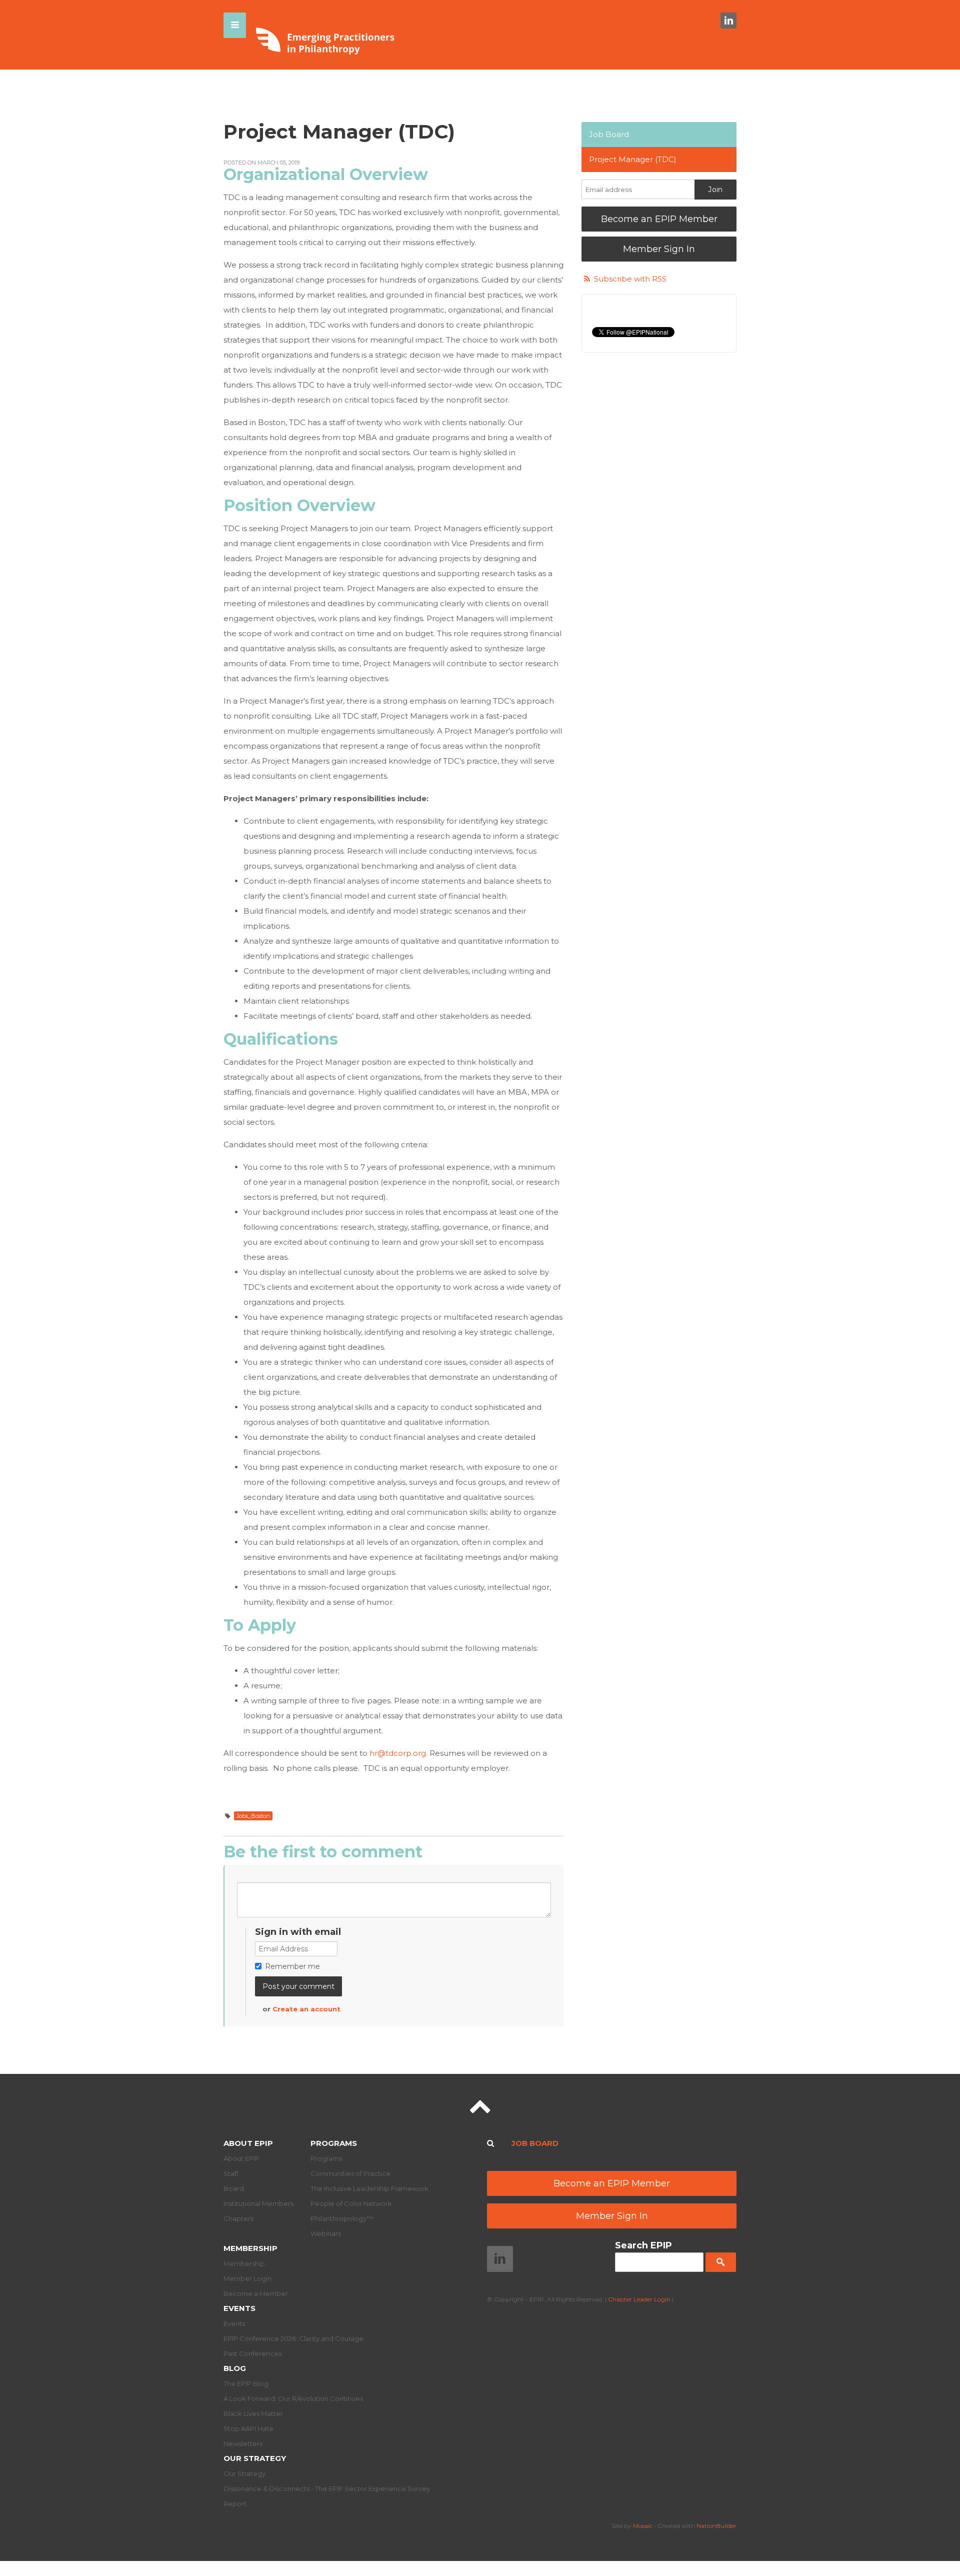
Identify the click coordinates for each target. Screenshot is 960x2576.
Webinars (326, 2233)
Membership (250, 2248)
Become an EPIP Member (659, 219)
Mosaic (643, 2526)
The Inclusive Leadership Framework (369, 2188)
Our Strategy (255, 2458)
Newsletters (243, 2443)
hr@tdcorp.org (398, 1753)
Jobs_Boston (253, 1816)
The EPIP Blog (246, 2383)
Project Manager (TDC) (633, 159)
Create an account (306, 2009)
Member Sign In (659, 249)
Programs (334, 2143)
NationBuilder (716, 2526)
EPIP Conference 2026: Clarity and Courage (293, 2338)
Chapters (238, 2218)
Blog (235, 2368)
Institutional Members (258, 2203)
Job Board (609, 134)
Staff (231, 2173)
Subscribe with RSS (630, 279)
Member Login (247, 2278)
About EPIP (248, 2143)
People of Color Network (351, 2203)
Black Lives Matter (253, 2413)
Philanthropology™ (342, 2218)
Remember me (292, 1966)
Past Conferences (252, 2353)
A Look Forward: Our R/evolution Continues (293, 2398)
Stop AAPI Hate (248, 2428)
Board (234, 2188)
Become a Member (256, 2293)
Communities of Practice (350, 2173)
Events (239, 2308)
